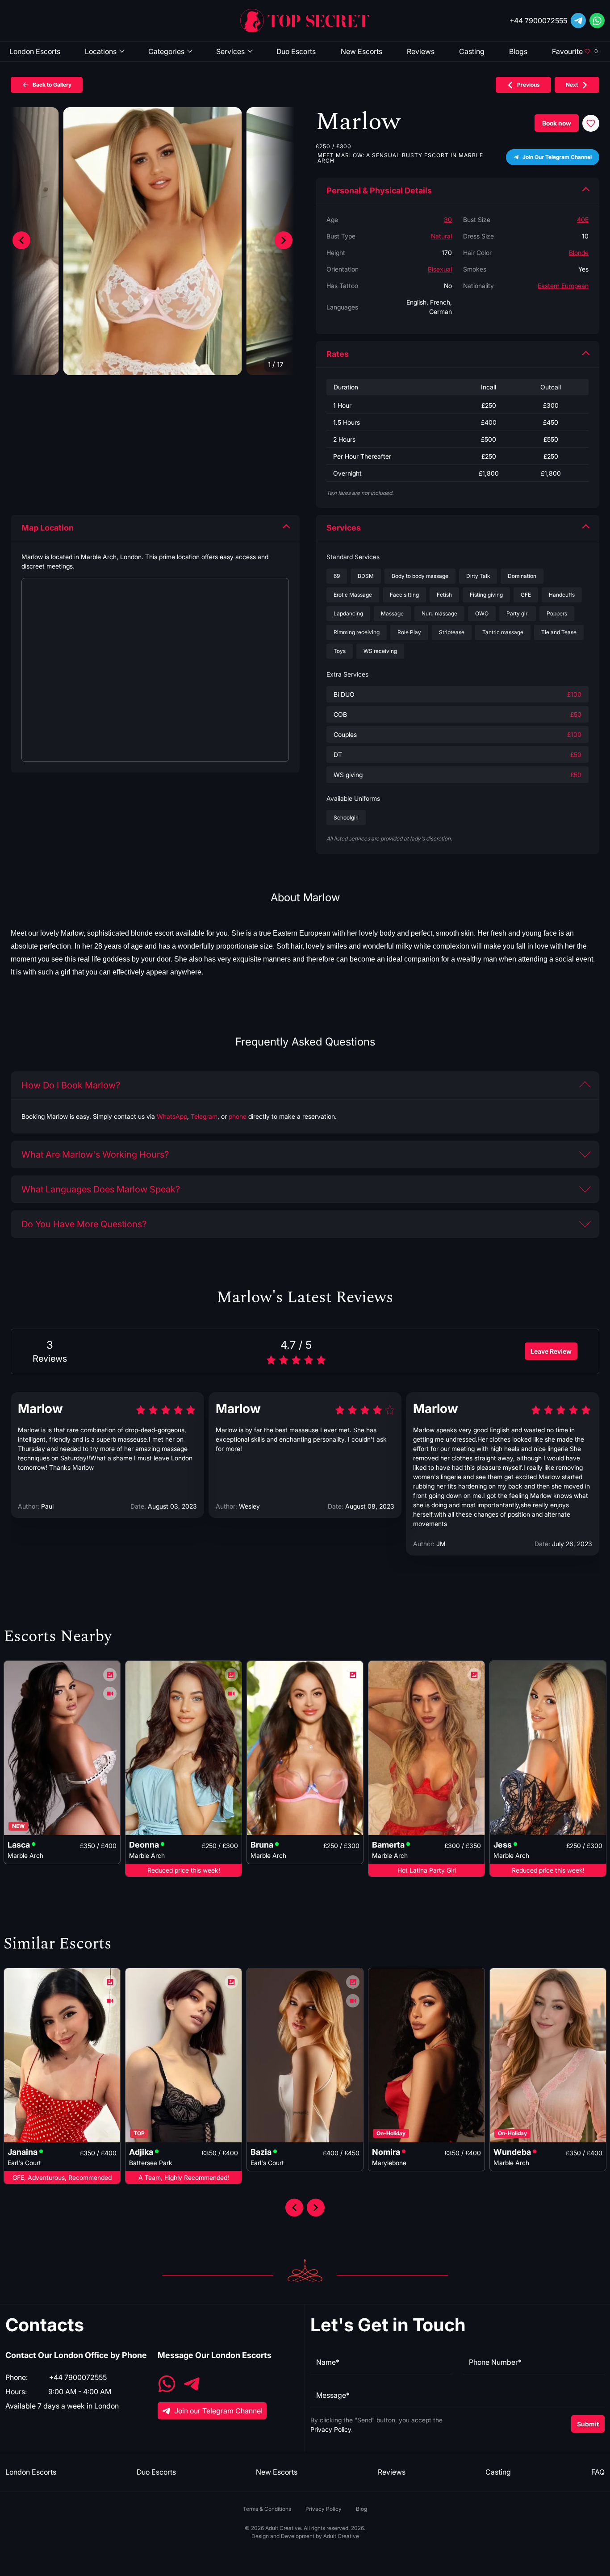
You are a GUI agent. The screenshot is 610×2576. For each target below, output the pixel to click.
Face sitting (404, 595)
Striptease (452, 632)
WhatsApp (172, 1116)
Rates (338, 354)
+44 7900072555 (538, 21)
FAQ (598, 2472)
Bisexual (440, 269)
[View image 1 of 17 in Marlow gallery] (153, 241)
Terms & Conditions (267, 2509)
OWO (482, 613)
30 (448, 220)
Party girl (518, 613)
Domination (522, 576)
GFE (526, 595)
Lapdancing (348, 613)
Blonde (579, 253)
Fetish (444, 595)
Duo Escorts (296, 51)
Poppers (557, 613)
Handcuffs (562, 595)
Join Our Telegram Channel (557, 157)
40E (583, 220)
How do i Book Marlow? (71, 1085)
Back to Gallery (52, 85)
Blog (361, 2509)
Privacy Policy (331, 2429)
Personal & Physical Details (379, 190)
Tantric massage (503, 632)
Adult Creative (341, 2536)
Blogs (518, 51)
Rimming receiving (357, 632)
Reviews (421, 51)
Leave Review (551, 1351)
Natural (441, 236)
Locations (101, 51)
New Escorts (361, 51)
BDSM (366, 576)
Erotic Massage (353, 595)
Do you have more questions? (84, 1224)
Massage (392, 613)
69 (337, 576)
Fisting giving (486, 595)
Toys (340, 651)
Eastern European (563, 286)
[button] (284, 240)
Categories (166, 51)
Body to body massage (420, 576)
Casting (472, 51)
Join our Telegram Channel (218, 2411)
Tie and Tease (559, 632)
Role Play (409, 632)
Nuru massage (439, 613)
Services (230, 51)
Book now (557, 123)
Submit (588, 2424)
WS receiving (380, 651)
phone (238, 1116)
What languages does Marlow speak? (101, 1189)
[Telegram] (578, 21)
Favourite (575, 51)
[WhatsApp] (167, 2385)
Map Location (48, 528)
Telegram (204, 1116)
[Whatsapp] (597, 21)
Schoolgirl (346, 818)
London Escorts (35, 51)
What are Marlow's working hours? (95, 1154)
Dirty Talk (478, 576)
